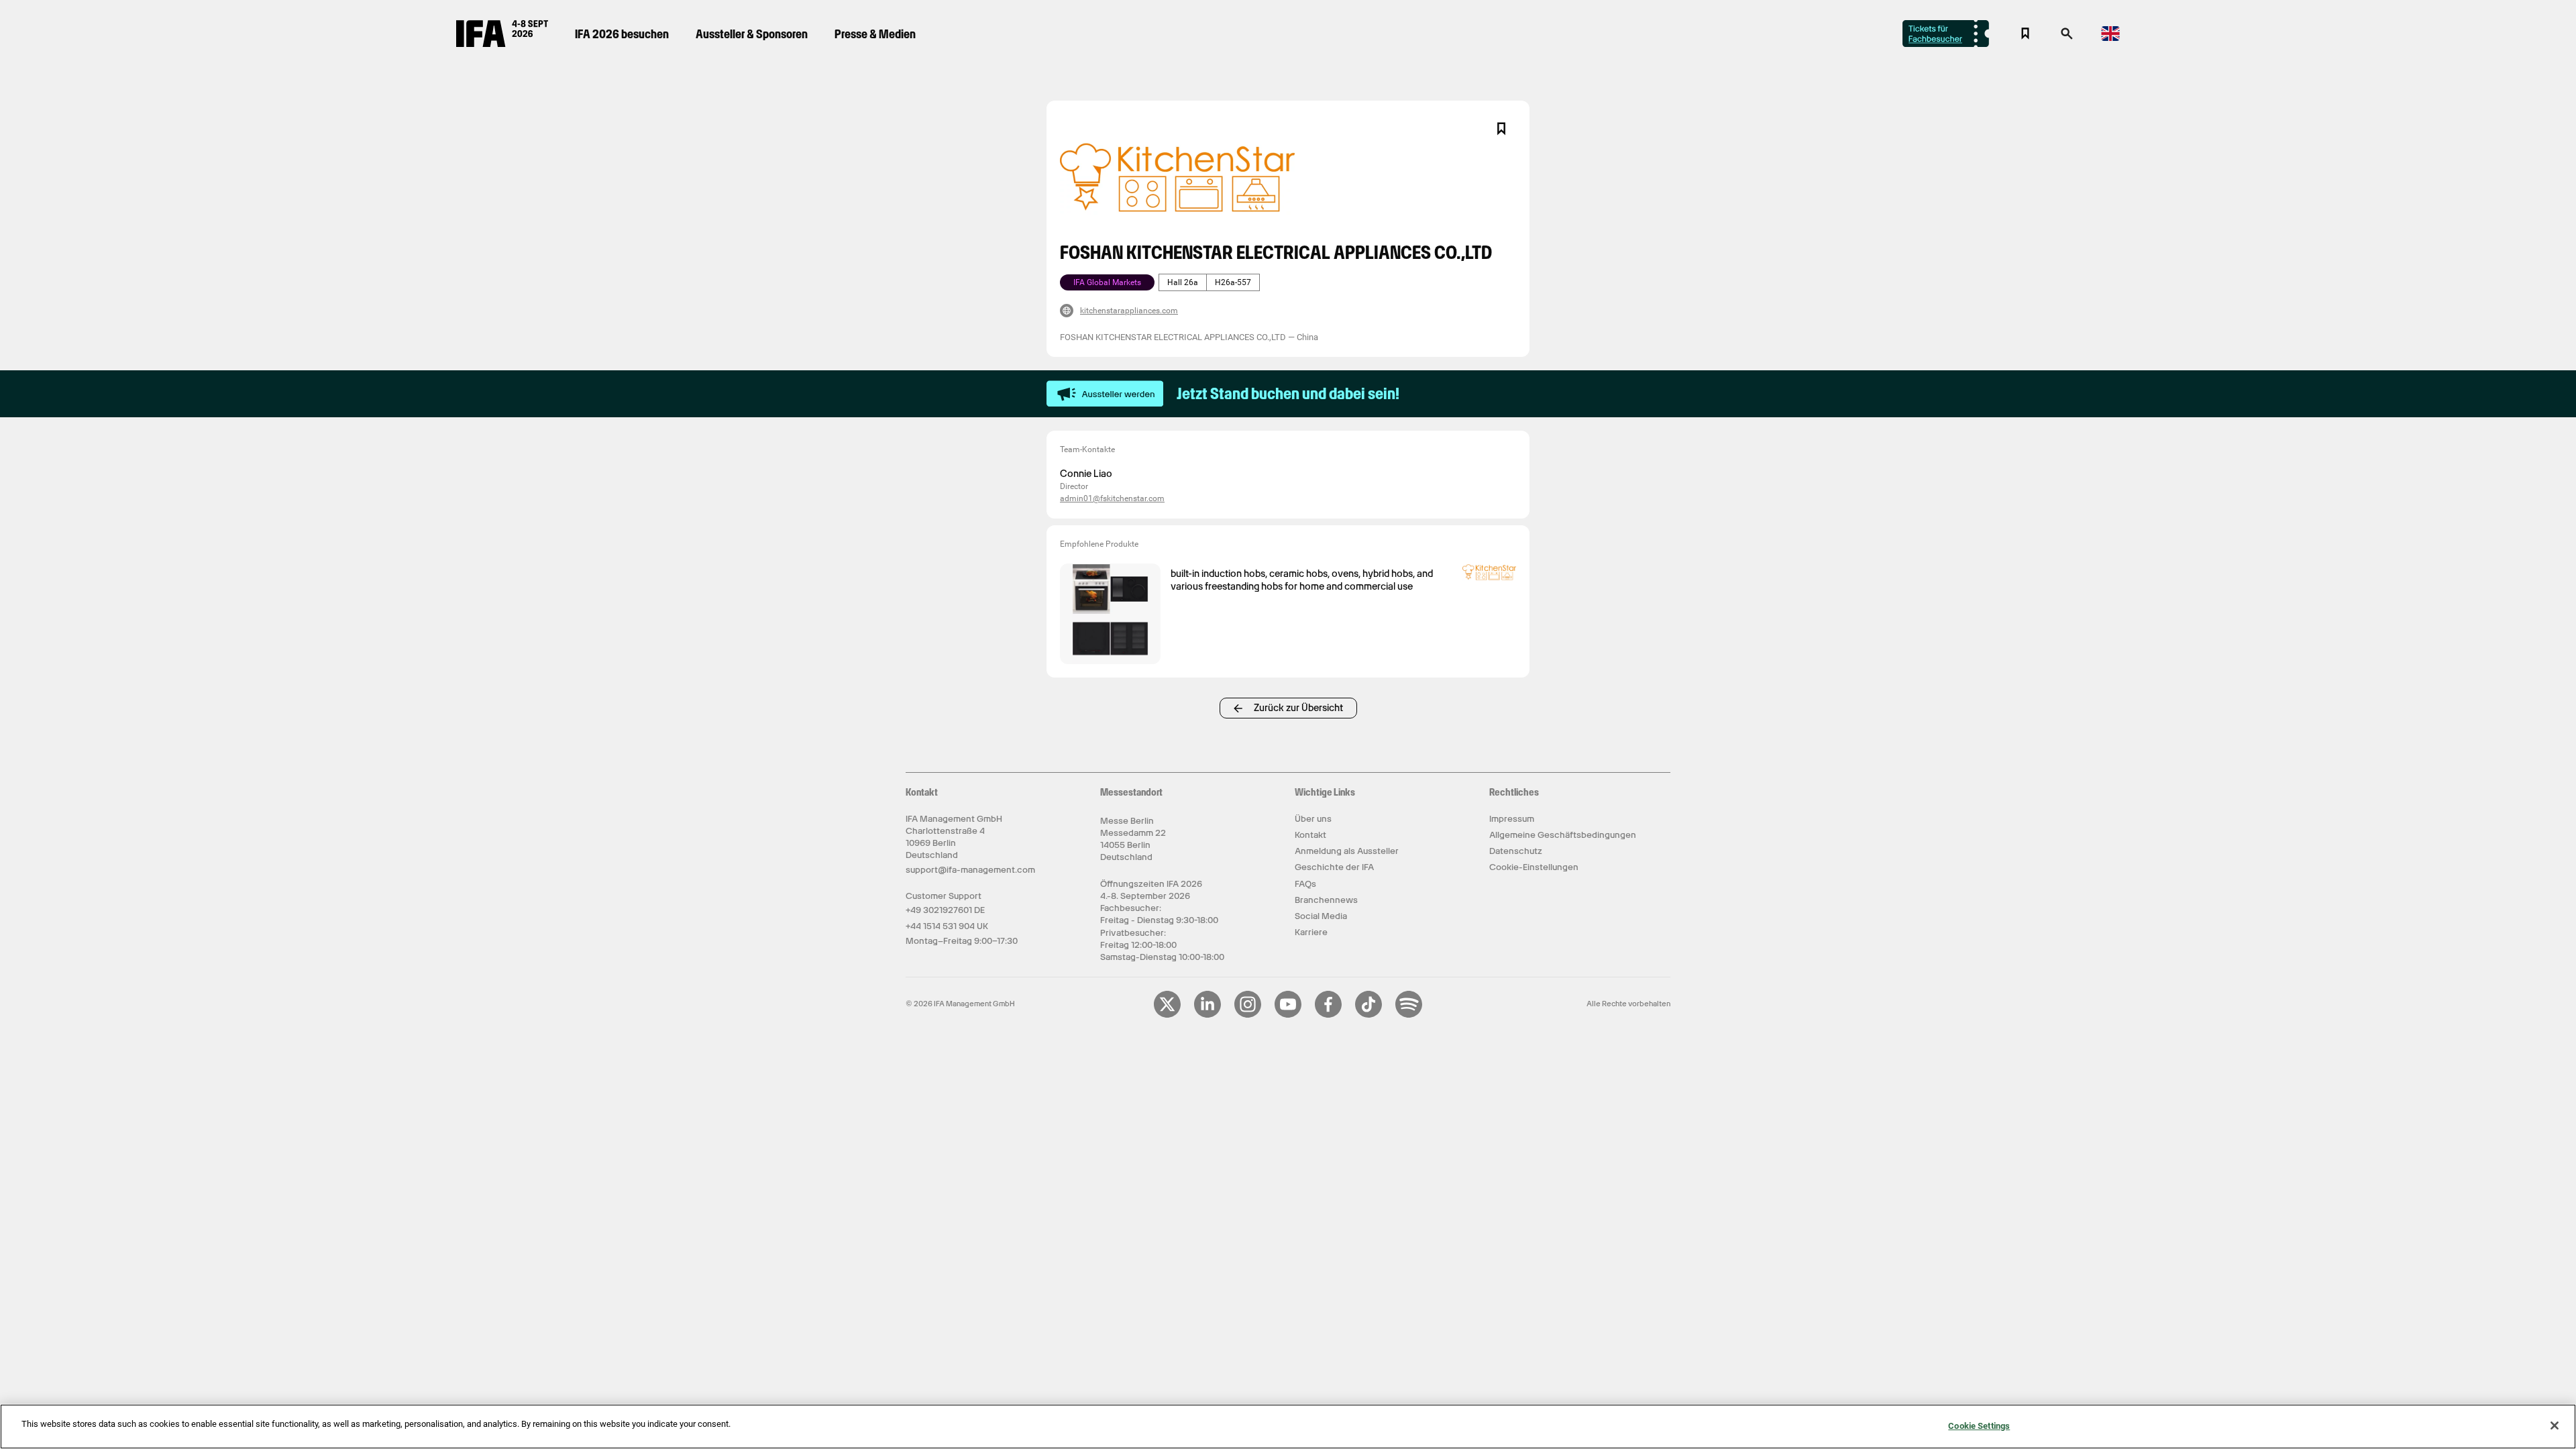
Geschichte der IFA (1334, 867)
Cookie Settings (1979, 1426)
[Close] (2555, 1426)
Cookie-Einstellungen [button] (1534, 867)
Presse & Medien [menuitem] (875, 34)
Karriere (1311, 932)
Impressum (1512, 819)
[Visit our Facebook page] (1328, 1015)
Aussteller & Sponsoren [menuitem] (752, 34)
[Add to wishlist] (1501, 129)
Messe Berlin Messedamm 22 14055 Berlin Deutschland (1133, 839)
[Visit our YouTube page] (1288, 1015)
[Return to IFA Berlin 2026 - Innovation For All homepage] (502, 44)
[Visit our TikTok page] (1368, 1015)
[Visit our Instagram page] (1248, 1015)
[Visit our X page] (1167, 1015)
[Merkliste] (2025, 34)
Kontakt (1310, 835)
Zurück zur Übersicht (1298, 708)
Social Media (1321, 916)
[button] (2067, 38)
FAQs (1305, 884)
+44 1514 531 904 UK (947, 926)
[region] (1288, 1427)
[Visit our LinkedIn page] (1207, 1015)
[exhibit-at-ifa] (1105, 394)
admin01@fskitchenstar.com (1112, 498)
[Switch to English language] (2110, 39)
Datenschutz (1516, 851)
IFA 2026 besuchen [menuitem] (622, 34)
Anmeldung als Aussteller (1347, 851)
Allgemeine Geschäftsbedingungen (1563, 835)
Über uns (1313, 819)
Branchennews (1326, 900)
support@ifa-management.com (970, 870)
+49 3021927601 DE (945, 910)
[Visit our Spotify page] (1409, 1015)
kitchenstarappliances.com (1129, 311)
